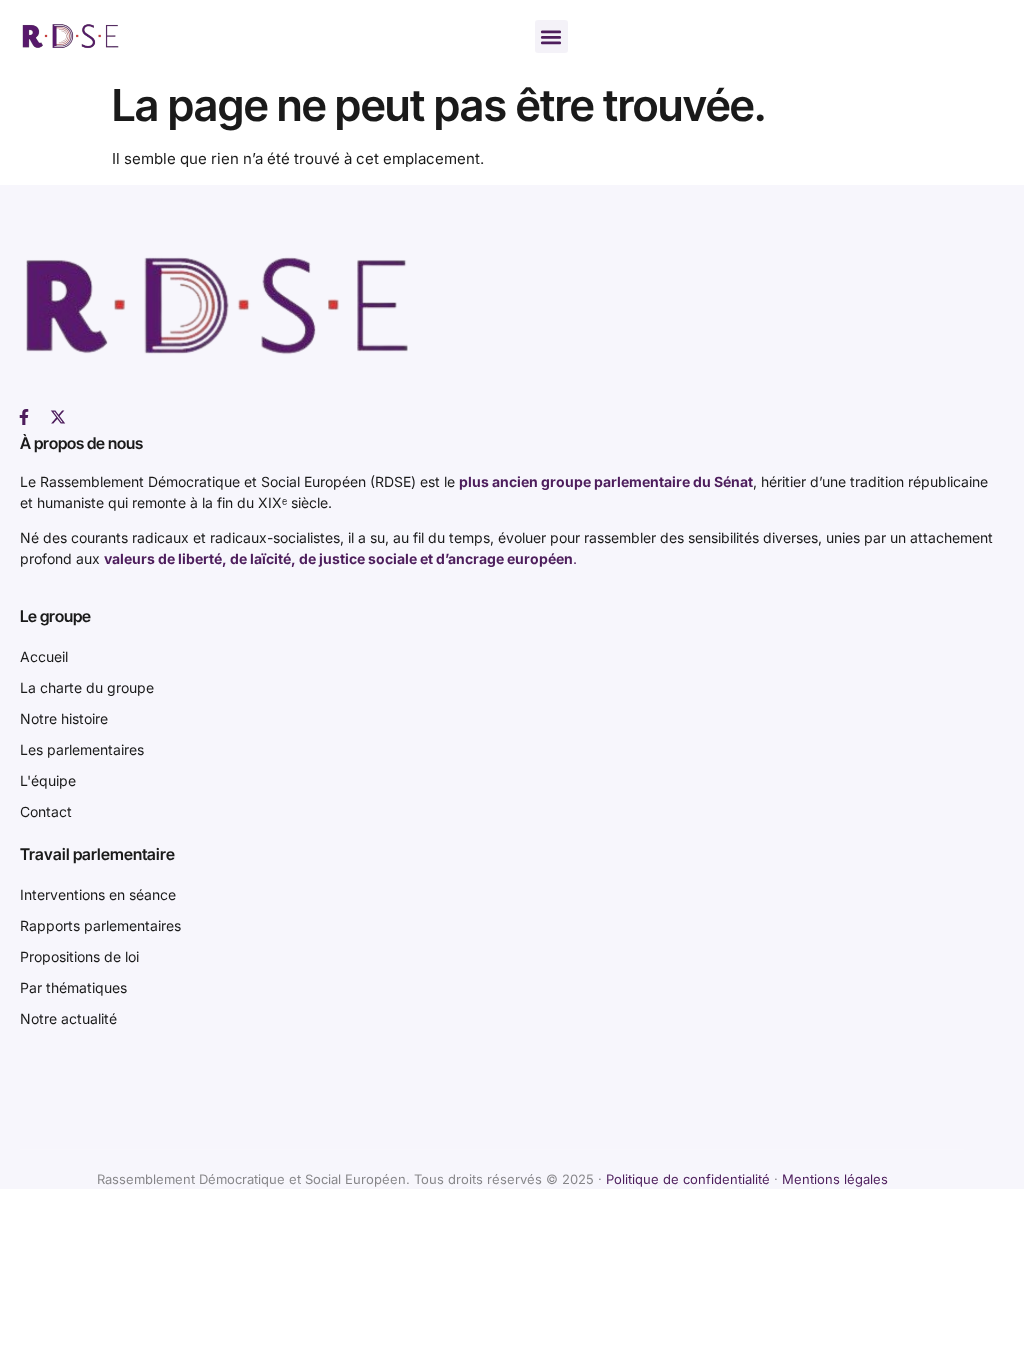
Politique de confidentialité (688, 1179)
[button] (551, 36)
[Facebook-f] (24, 417)
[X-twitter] (58, 417)
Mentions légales (835, 1179)
